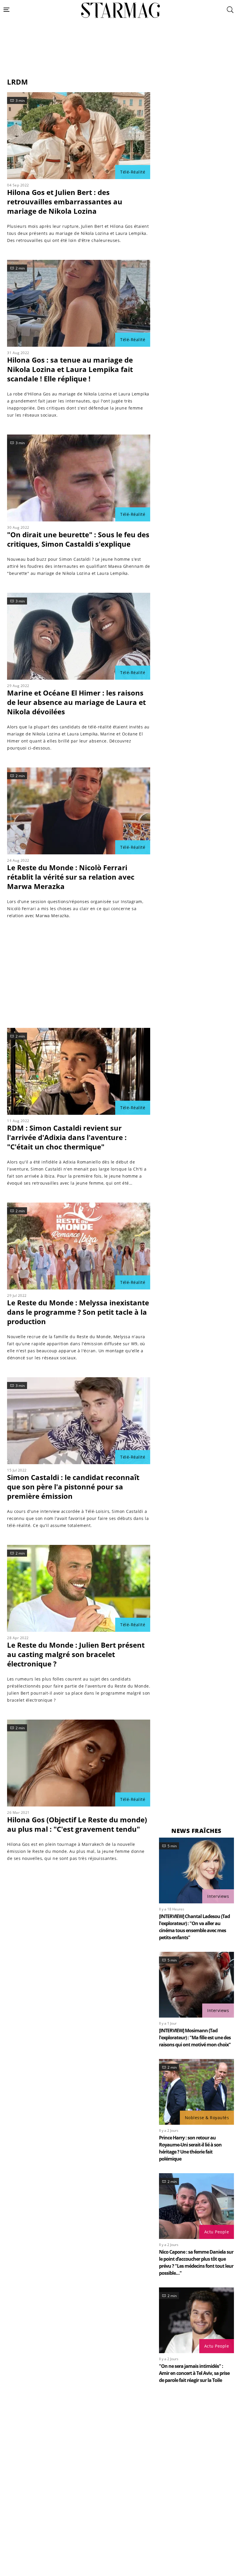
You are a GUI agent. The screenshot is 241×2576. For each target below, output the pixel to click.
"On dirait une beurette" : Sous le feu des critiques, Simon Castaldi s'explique (78, 539)
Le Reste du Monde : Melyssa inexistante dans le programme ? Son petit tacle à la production (78, 1312)
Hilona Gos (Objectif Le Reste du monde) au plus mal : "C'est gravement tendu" (77, 1824)
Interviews (218, 1896)
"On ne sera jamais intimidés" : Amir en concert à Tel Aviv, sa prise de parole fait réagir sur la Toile (194, 2373)
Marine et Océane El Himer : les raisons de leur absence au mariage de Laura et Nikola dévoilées (76, 702)
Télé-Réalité (133, 172)
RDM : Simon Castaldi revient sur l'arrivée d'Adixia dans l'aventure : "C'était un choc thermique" (67, 1137)
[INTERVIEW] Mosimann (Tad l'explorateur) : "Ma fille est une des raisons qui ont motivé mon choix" (195, 2038)
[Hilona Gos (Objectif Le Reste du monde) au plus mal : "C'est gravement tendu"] (79, 1763)
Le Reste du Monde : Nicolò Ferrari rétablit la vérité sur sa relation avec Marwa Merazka (71, 877)
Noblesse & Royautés (207, 2118)
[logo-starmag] (120, 10)
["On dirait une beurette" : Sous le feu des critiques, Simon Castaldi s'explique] (79, 478)
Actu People (217, 2232)
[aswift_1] (120, 63)
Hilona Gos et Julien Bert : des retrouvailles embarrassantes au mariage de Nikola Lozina (65, 202)
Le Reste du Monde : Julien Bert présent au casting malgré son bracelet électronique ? (76, 1654)
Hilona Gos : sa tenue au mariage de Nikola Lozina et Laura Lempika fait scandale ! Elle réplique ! (70, 369)
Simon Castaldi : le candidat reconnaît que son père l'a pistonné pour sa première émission (73, 1487)
